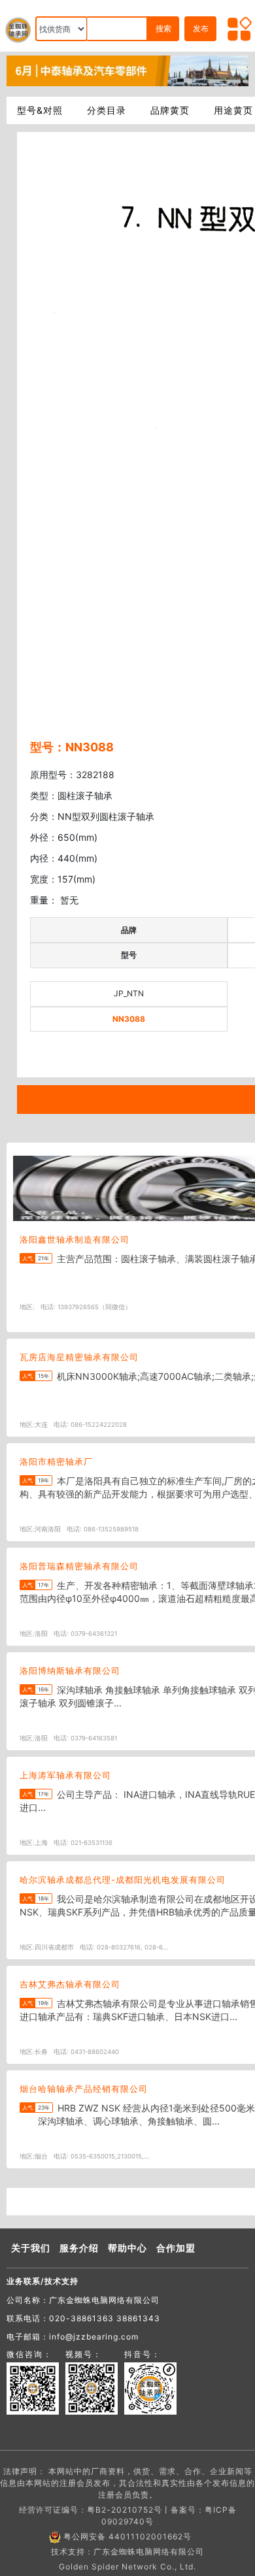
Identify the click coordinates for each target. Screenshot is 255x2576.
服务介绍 (79, 2248)
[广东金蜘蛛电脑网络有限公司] (127, 70)
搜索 (163, 28)
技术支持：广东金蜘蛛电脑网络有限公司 (127, 2552)
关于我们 (31, 2248)
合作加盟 (176, 2248)
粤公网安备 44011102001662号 (127, 2536)
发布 (201, 28)
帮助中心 (127, 2248)
